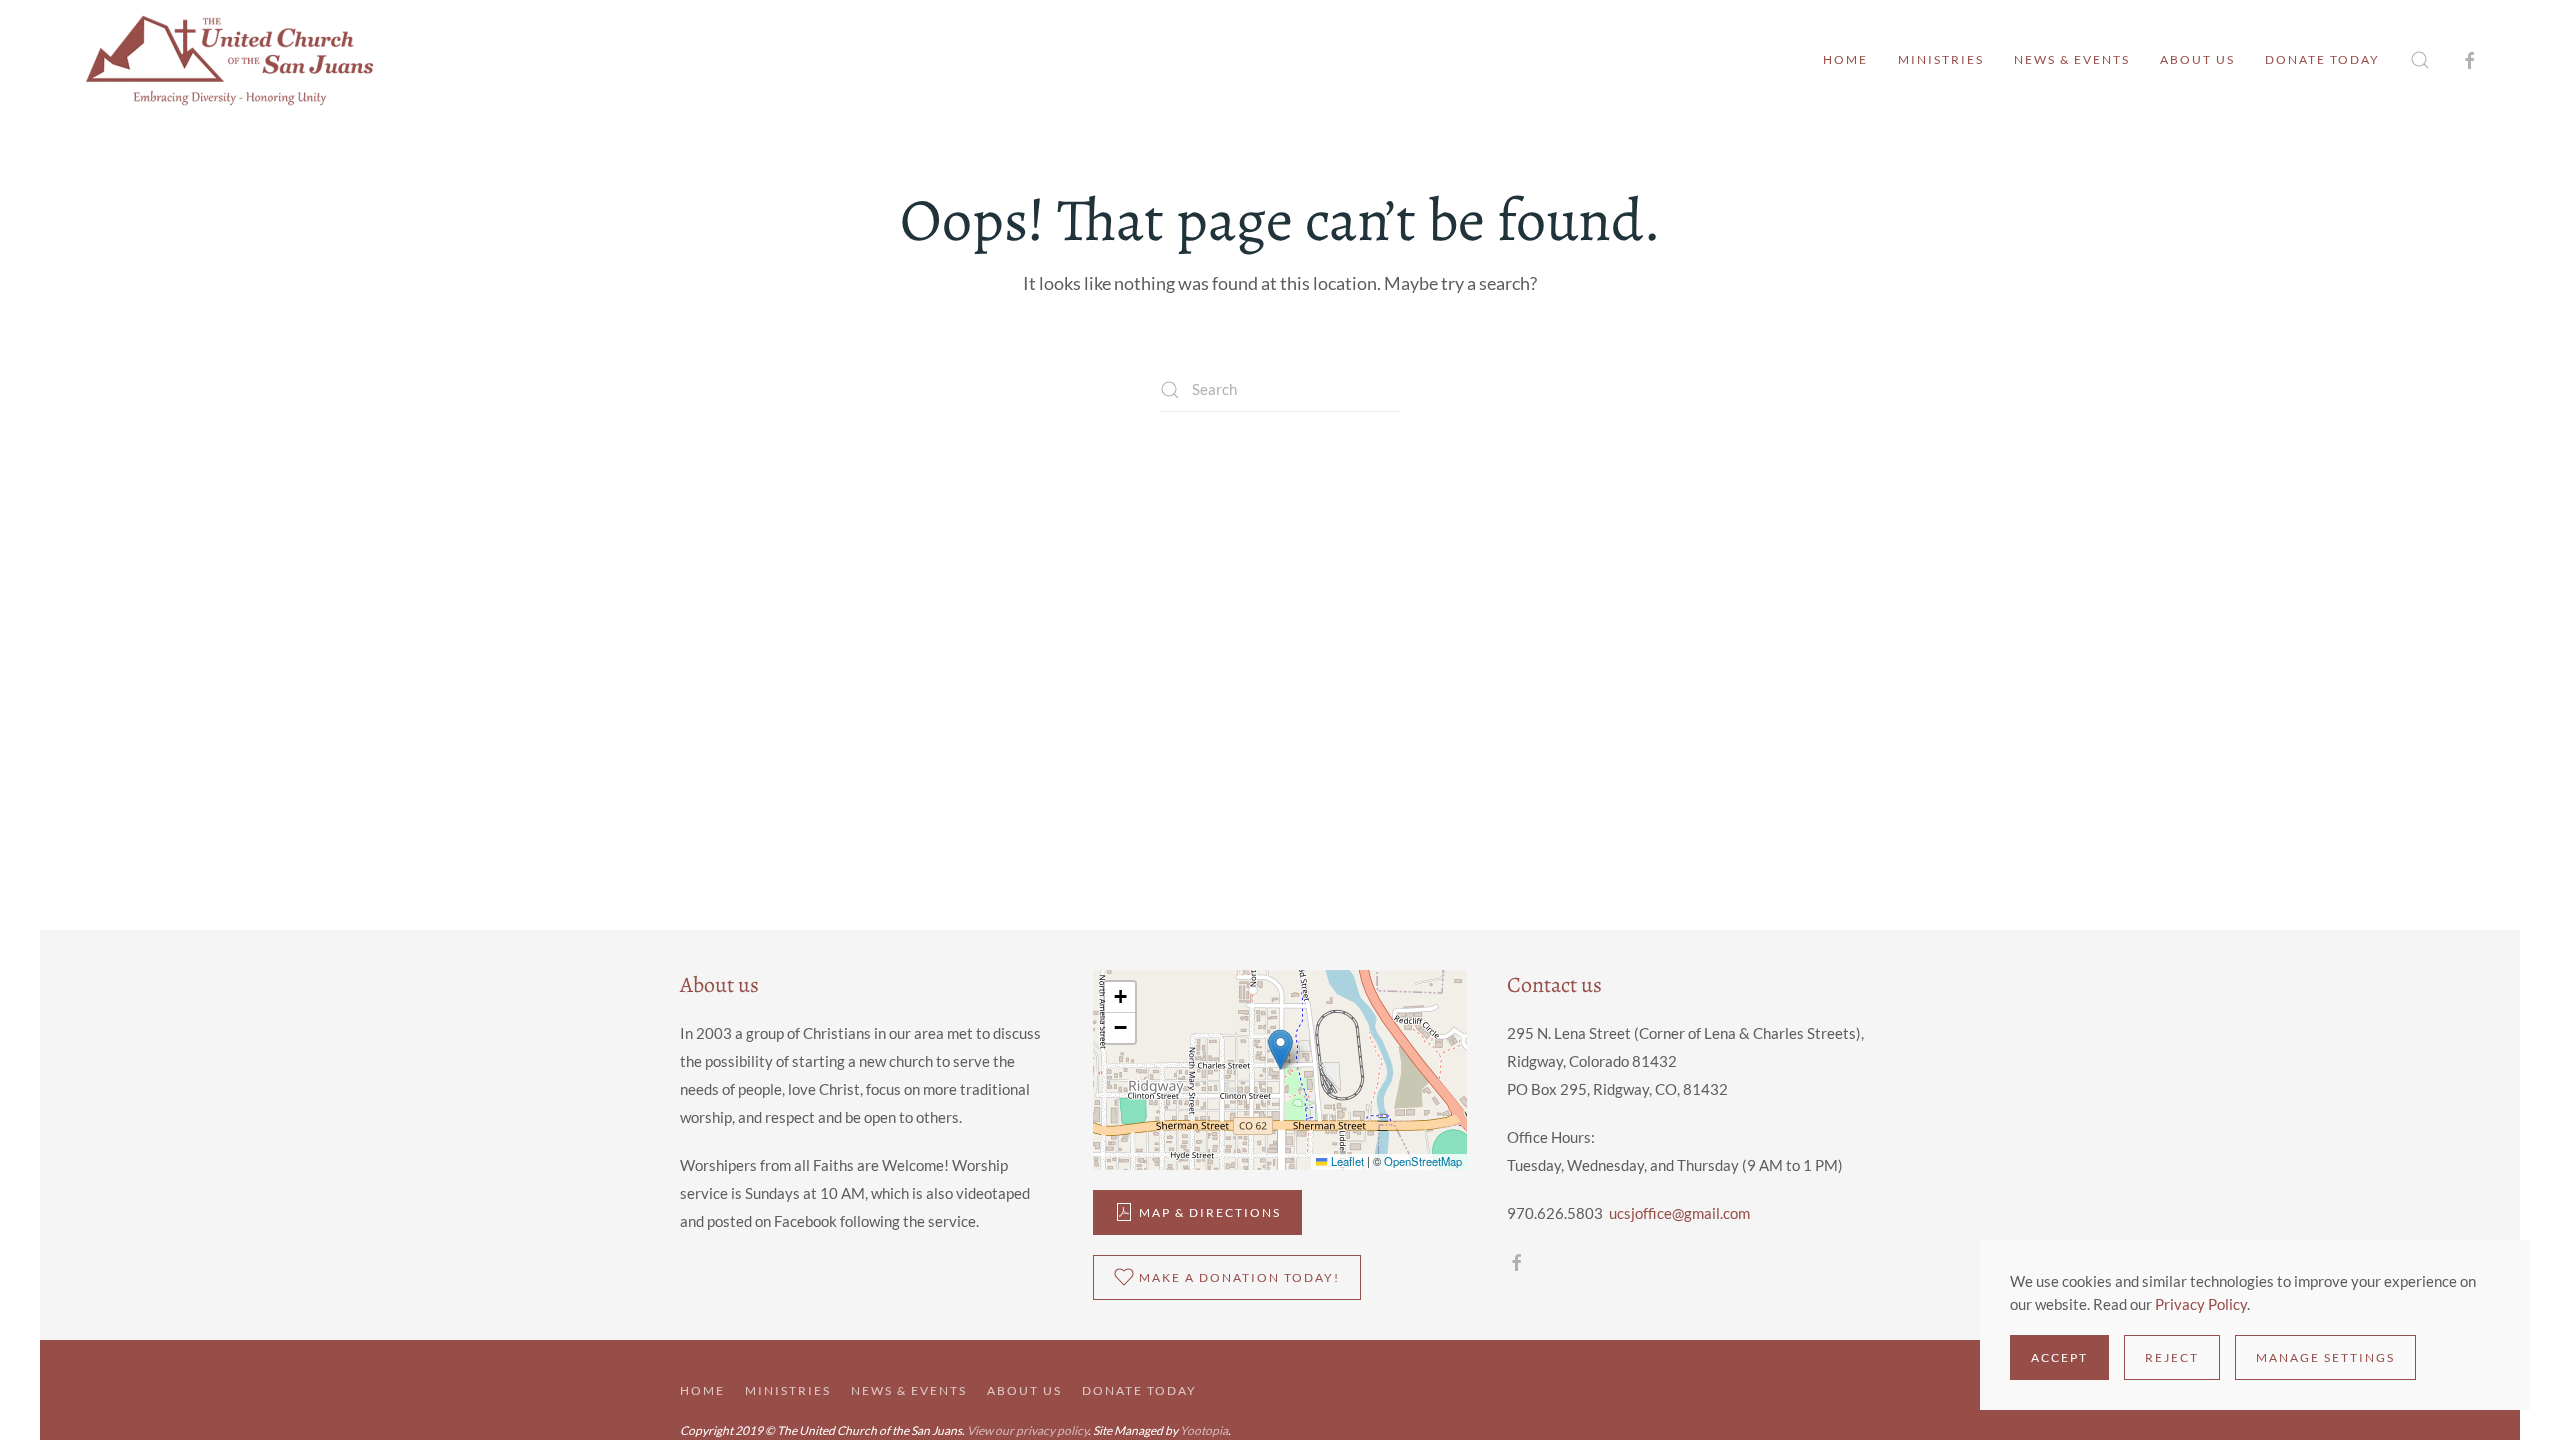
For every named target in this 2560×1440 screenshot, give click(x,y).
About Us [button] (2197, 59)
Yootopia (1204, 1430)
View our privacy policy (1027, 1430)
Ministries (1941, 59)
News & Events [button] (2072, 59)
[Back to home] (230, 60)
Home (1845, 59)
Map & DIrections (1210, 1212)
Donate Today (2322, 59)
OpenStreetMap (1423, 1161)
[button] (2420, 60)
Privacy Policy (2201, 1304)
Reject (2172, 1357)
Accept (2059, 1357)
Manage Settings (2325, 1357)
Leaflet (1345, 1161)
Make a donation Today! (1239, 1277)
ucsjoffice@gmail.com (1679, 1213)
